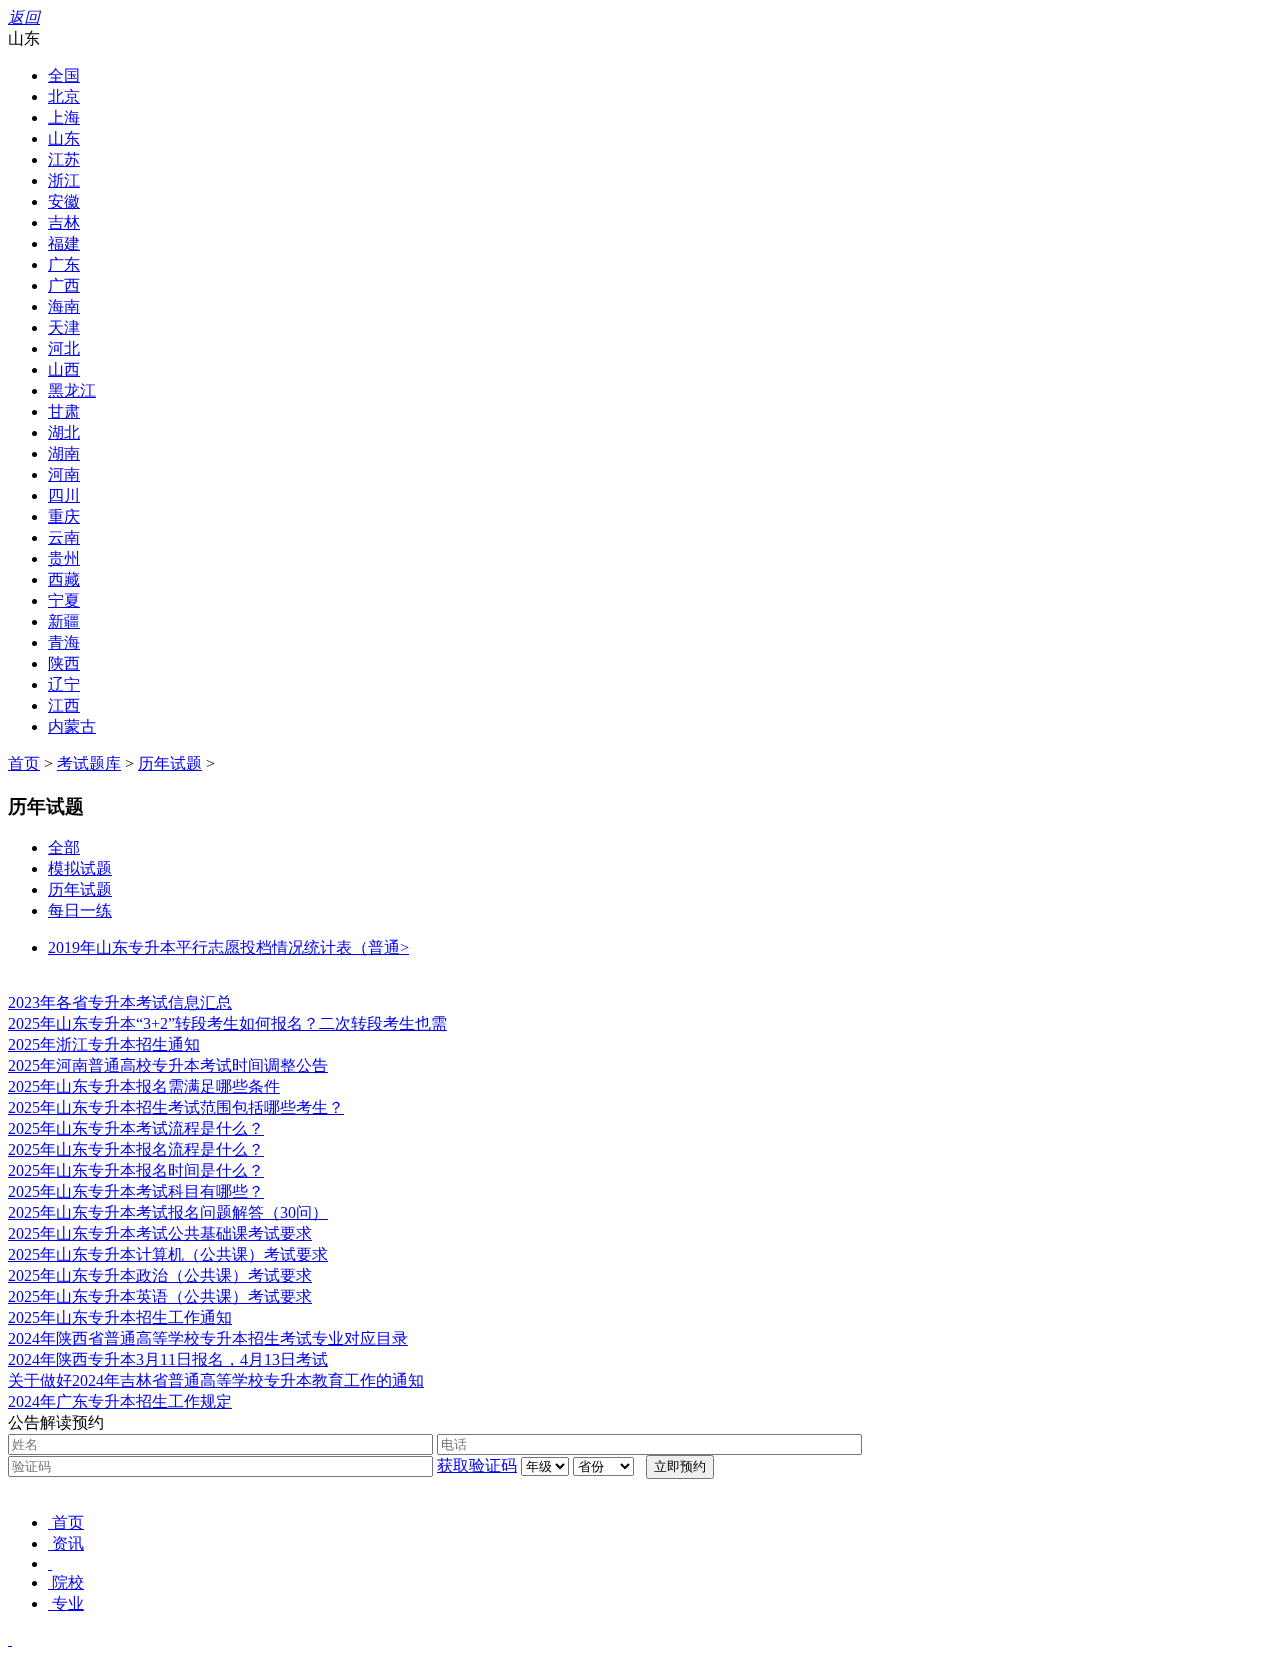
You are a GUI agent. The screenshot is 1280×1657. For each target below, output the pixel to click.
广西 (64, 285)
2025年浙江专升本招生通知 (104, 1044)
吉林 (64, 222)
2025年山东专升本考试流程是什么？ (136, 1128)
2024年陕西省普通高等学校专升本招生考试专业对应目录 (208, 1338)
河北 (64, 348)
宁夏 (64, 600)
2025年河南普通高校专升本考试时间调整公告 (168, 1065)
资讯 (68, 1543)
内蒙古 (72, 726)
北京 (64, 96)
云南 (64, 537)
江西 (64, 705)
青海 (64, 642)
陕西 (64, 663)
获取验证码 (477, 1465)
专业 (68, 1603)
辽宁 (64, 684)
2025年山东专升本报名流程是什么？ (136, 1149)
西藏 (64, 579)
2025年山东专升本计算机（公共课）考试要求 (168, 1254)
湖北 (64, 432)
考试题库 (89, 763)
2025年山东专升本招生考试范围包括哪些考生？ (176, 1107)
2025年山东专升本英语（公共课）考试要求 (160, 1296)
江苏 (64, 159)
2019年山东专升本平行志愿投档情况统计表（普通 (228, 947)
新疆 (64, 621)
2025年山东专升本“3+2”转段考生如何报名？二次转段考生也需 (227, 1023)
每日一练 (80, 910)
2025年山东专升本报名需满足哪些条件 (144, 1086)
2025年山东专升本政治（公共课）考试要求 (160, 1275)
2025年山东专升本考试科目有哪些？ (136, 1191)
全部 (64, 847)
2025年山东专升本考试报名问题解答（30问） (168, 1212)
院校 (68, 1582)
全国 (64, 75)
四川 (64, 495)
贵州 (64, 558)
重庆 (64, 516)
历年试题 (170, 763)
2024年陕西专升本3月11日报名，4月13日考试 (168, 1359)
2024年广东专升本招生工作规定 (120, 1401)
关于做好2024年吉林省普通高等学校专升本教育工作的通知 (216, 1380)
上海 (64, 117)
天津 (64, 327)
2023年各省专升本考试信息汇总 (120, 1002)
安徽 (64, 201)
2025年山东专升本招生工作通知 (120, 1317)
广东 (64, 264)
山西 (64, 369)
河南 (64, 474)
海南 (64, 306)
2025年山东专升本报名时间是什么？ (136, 1170)
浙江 (64, 180)
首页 (24, 763)
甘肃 (64, 411)
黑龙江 (72, 390)
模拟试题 (80, 868)
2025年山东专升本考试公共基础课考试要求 (160, 1233)
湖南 (64, 453)
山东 (64, 138)
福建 (64, 243)
